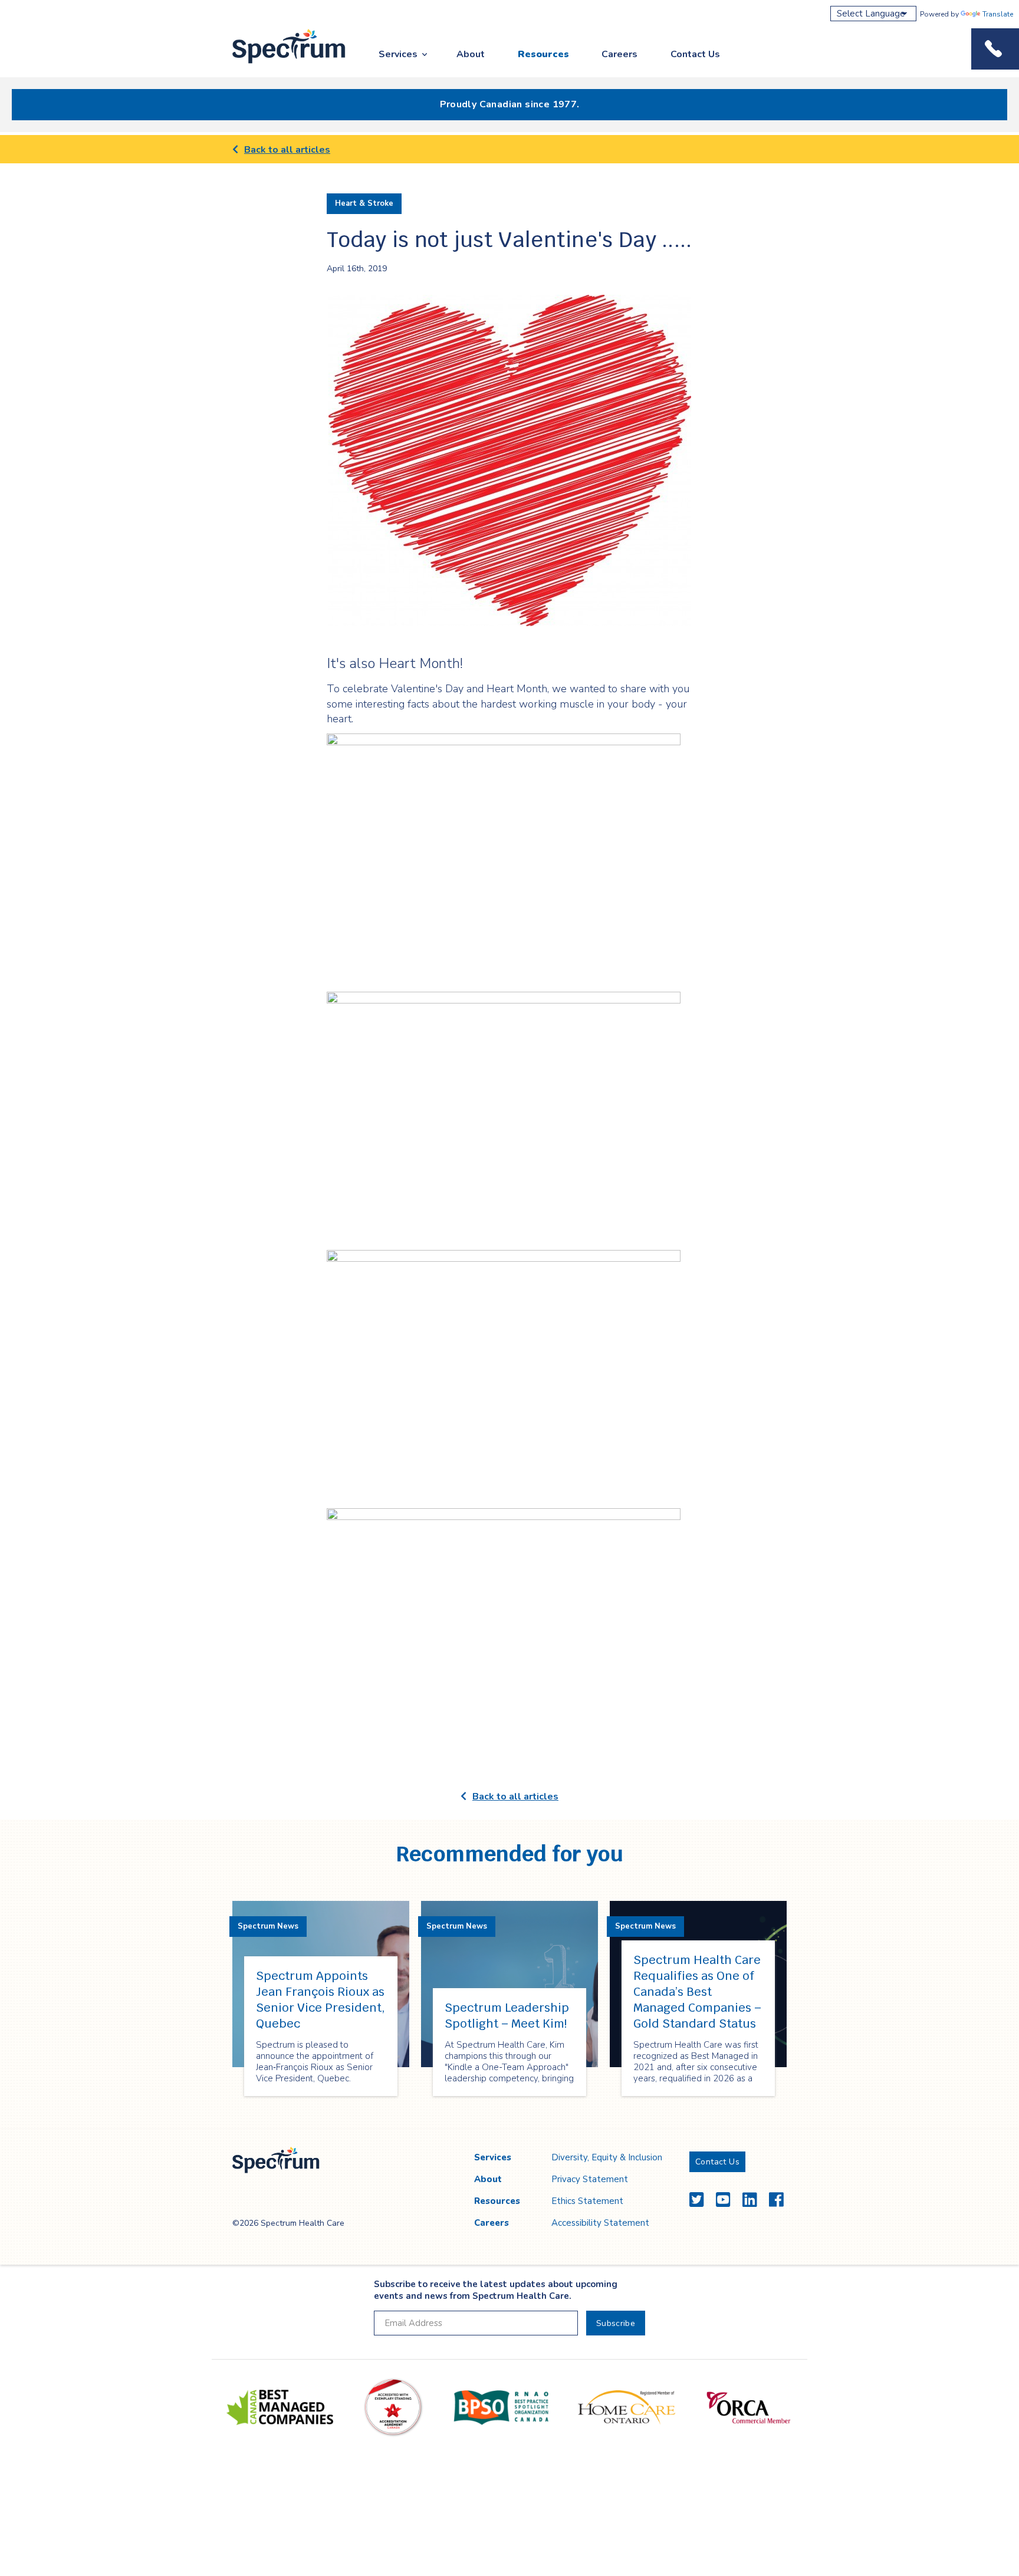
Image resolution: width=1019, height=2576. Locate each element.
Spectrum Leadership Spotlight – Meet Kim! (507, 2016)
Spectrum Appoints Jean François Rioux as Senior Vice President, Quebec (321, 2000)
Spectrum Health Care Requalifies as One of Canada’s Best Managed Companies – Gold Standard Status (697, 1992)
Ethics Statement (587, 2201)
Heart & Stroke (364, 203)
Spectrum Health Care (278, 64)
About (471, 54)
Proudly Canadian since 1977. (510, 104)
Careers (619, 54)
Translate (998, 14)
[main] (509, 1132)
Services (398, 54)
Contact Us (695, 54)
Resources (543, 54)
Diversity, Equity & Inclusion (607, 2157)
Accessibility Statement (600, 2223)
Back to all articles (287, 150)
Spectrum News (268, 1926)
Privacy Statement (590, 2179)
